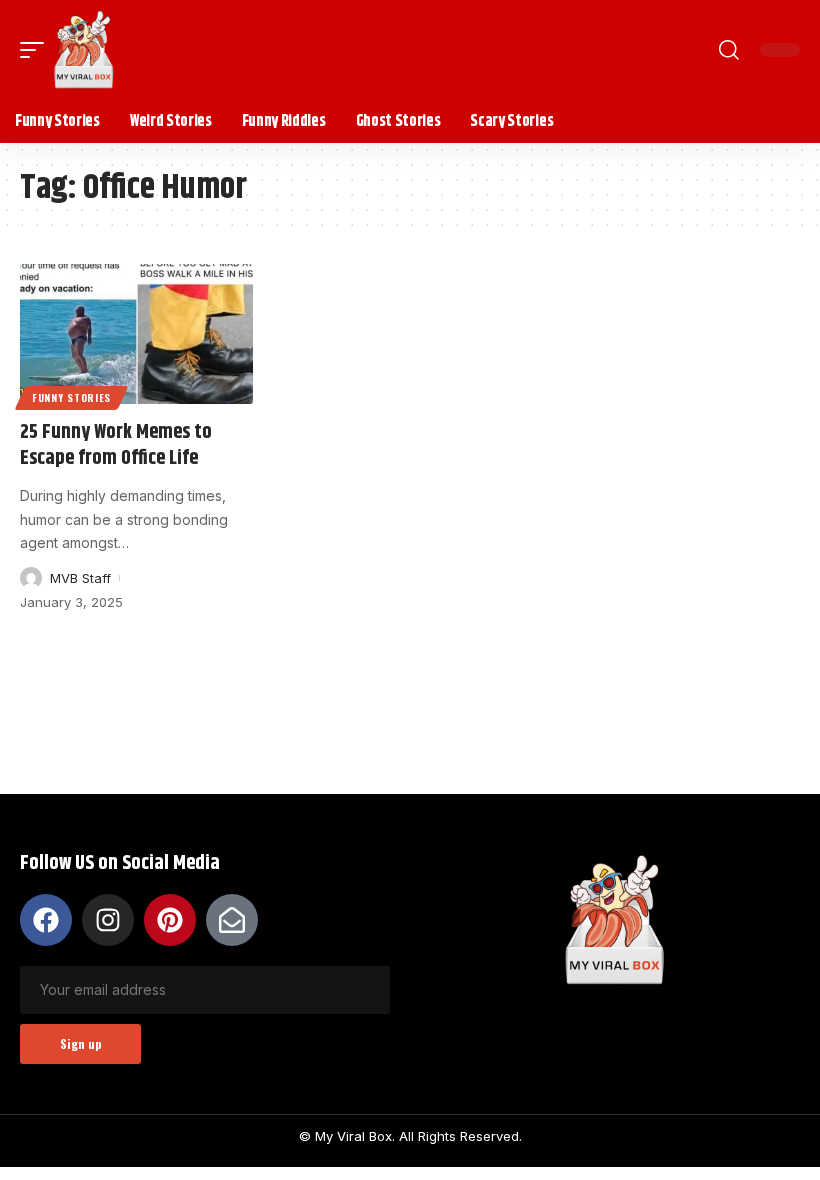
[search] (729, 50)
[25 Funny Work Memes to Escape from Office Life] (136, 334)
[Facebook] (46, 920)
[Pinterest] (170, 920)
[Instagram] (108, 920)
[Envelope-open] (232, 920)
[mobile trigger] (37, 50)
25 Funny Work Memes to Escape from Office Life (116, 445)
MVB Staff (80, 578)
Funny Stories (71, 397)
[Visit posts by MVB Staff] (31, 578)
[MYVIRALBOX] (84, 50)
